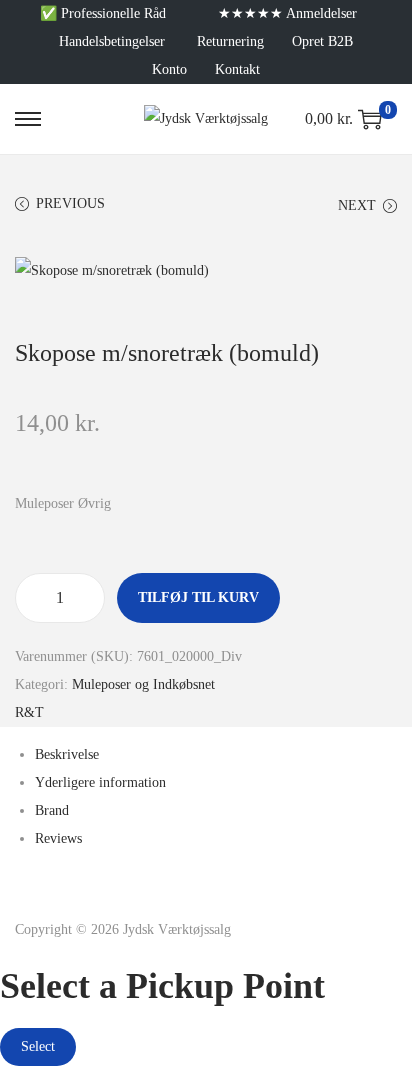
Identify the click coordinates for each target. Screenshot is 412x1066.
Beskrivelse (67, 754)
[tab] (216, 755)
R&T (29, 712)
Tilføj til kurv (198, 597)
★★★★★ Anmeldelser (287, 13)
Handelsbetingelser (112, 41)
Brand (52, 810)
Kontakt (237, 69)
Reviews (58, 838)
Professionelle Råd (113, 13)
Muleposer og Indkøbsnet (143, 684)
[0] (370, 119)
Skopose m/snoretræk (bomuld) (167, 353)
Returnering (230, 41)
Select (38, 1046)
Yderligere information (100, 782)
